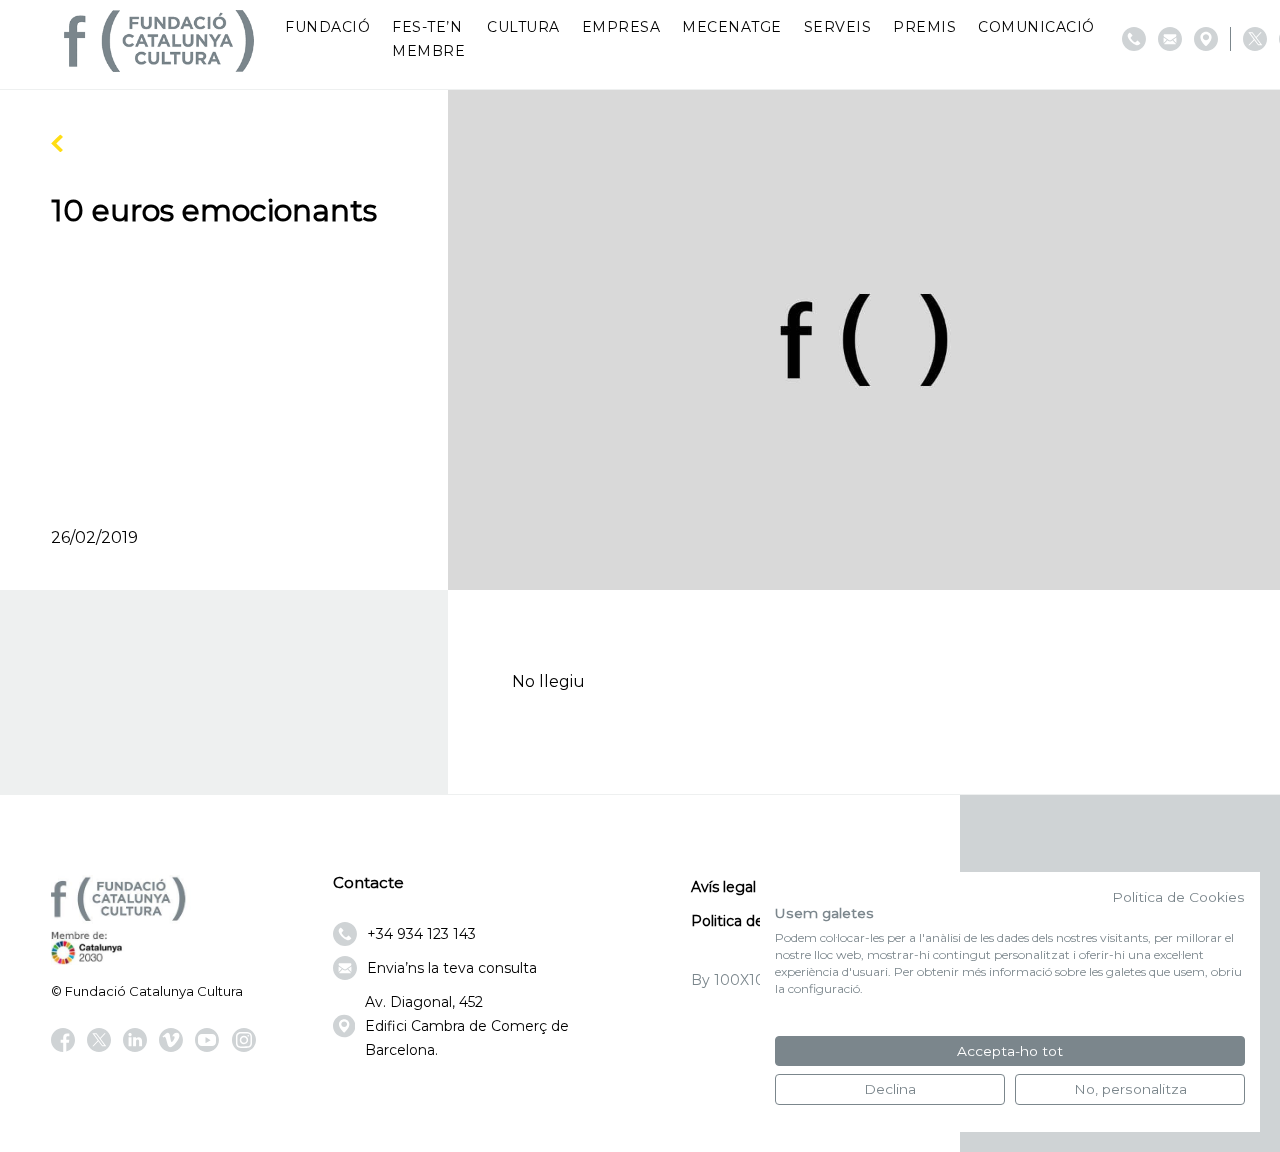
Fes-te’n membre (428, 39)
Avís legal (723, 887)
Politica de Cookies (1178, 897)
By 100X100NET (748, 980)
